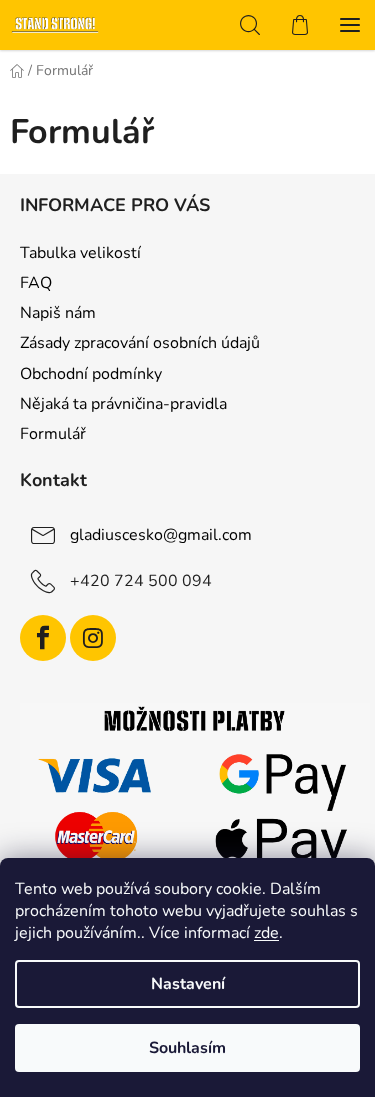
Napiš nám (58, 313)
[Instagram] (93, 638)
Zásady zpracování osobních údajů (140, 343)
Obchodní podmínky (91, 374)
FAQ (36, 283)
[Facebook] (43, 638)
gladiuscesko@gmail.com (161, 535)
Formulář (53, 434)
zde (266, 933)
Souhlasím (187, 1048)
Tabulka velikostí (80, 253)
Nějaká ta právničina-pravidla (123, 404)
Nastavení (188, 984)
